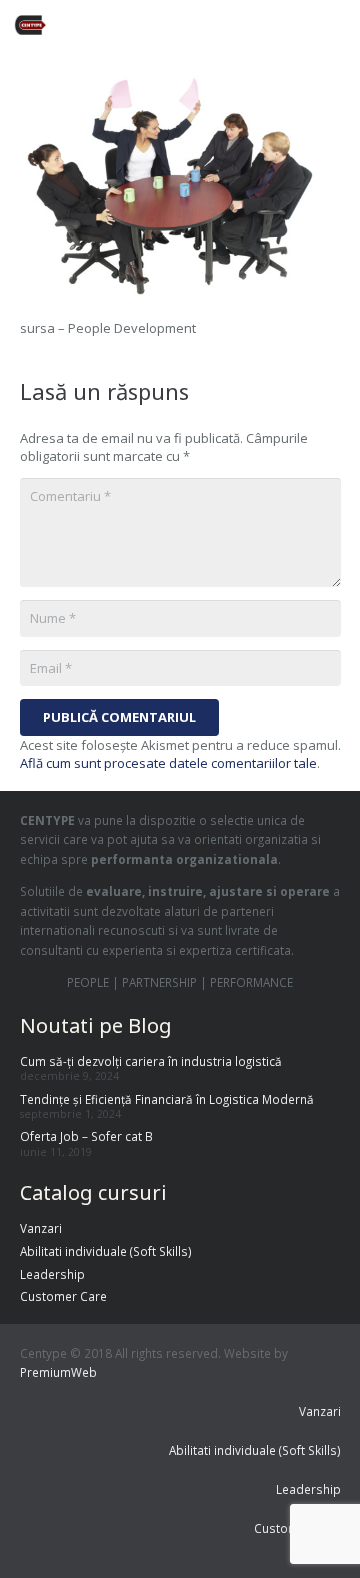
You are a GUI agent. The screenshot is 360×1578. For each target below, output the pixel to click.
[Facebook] (172, 25)
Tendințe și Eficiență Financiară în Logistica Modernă (167, 1099)
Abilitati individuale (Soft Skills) (106, 1251)
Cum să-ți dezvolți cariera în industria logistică (151, 1061)
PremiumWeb (58, 1372)
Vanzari (41, 1228)
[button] (337, 25)
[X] (208, 25)
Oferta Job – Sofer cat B (86, 1136)
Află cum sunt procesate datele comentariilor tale (168, 763)
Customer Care (63, 1296)
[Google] (244, 25)
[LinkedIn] (280, 25)
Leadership (52, 1274)
